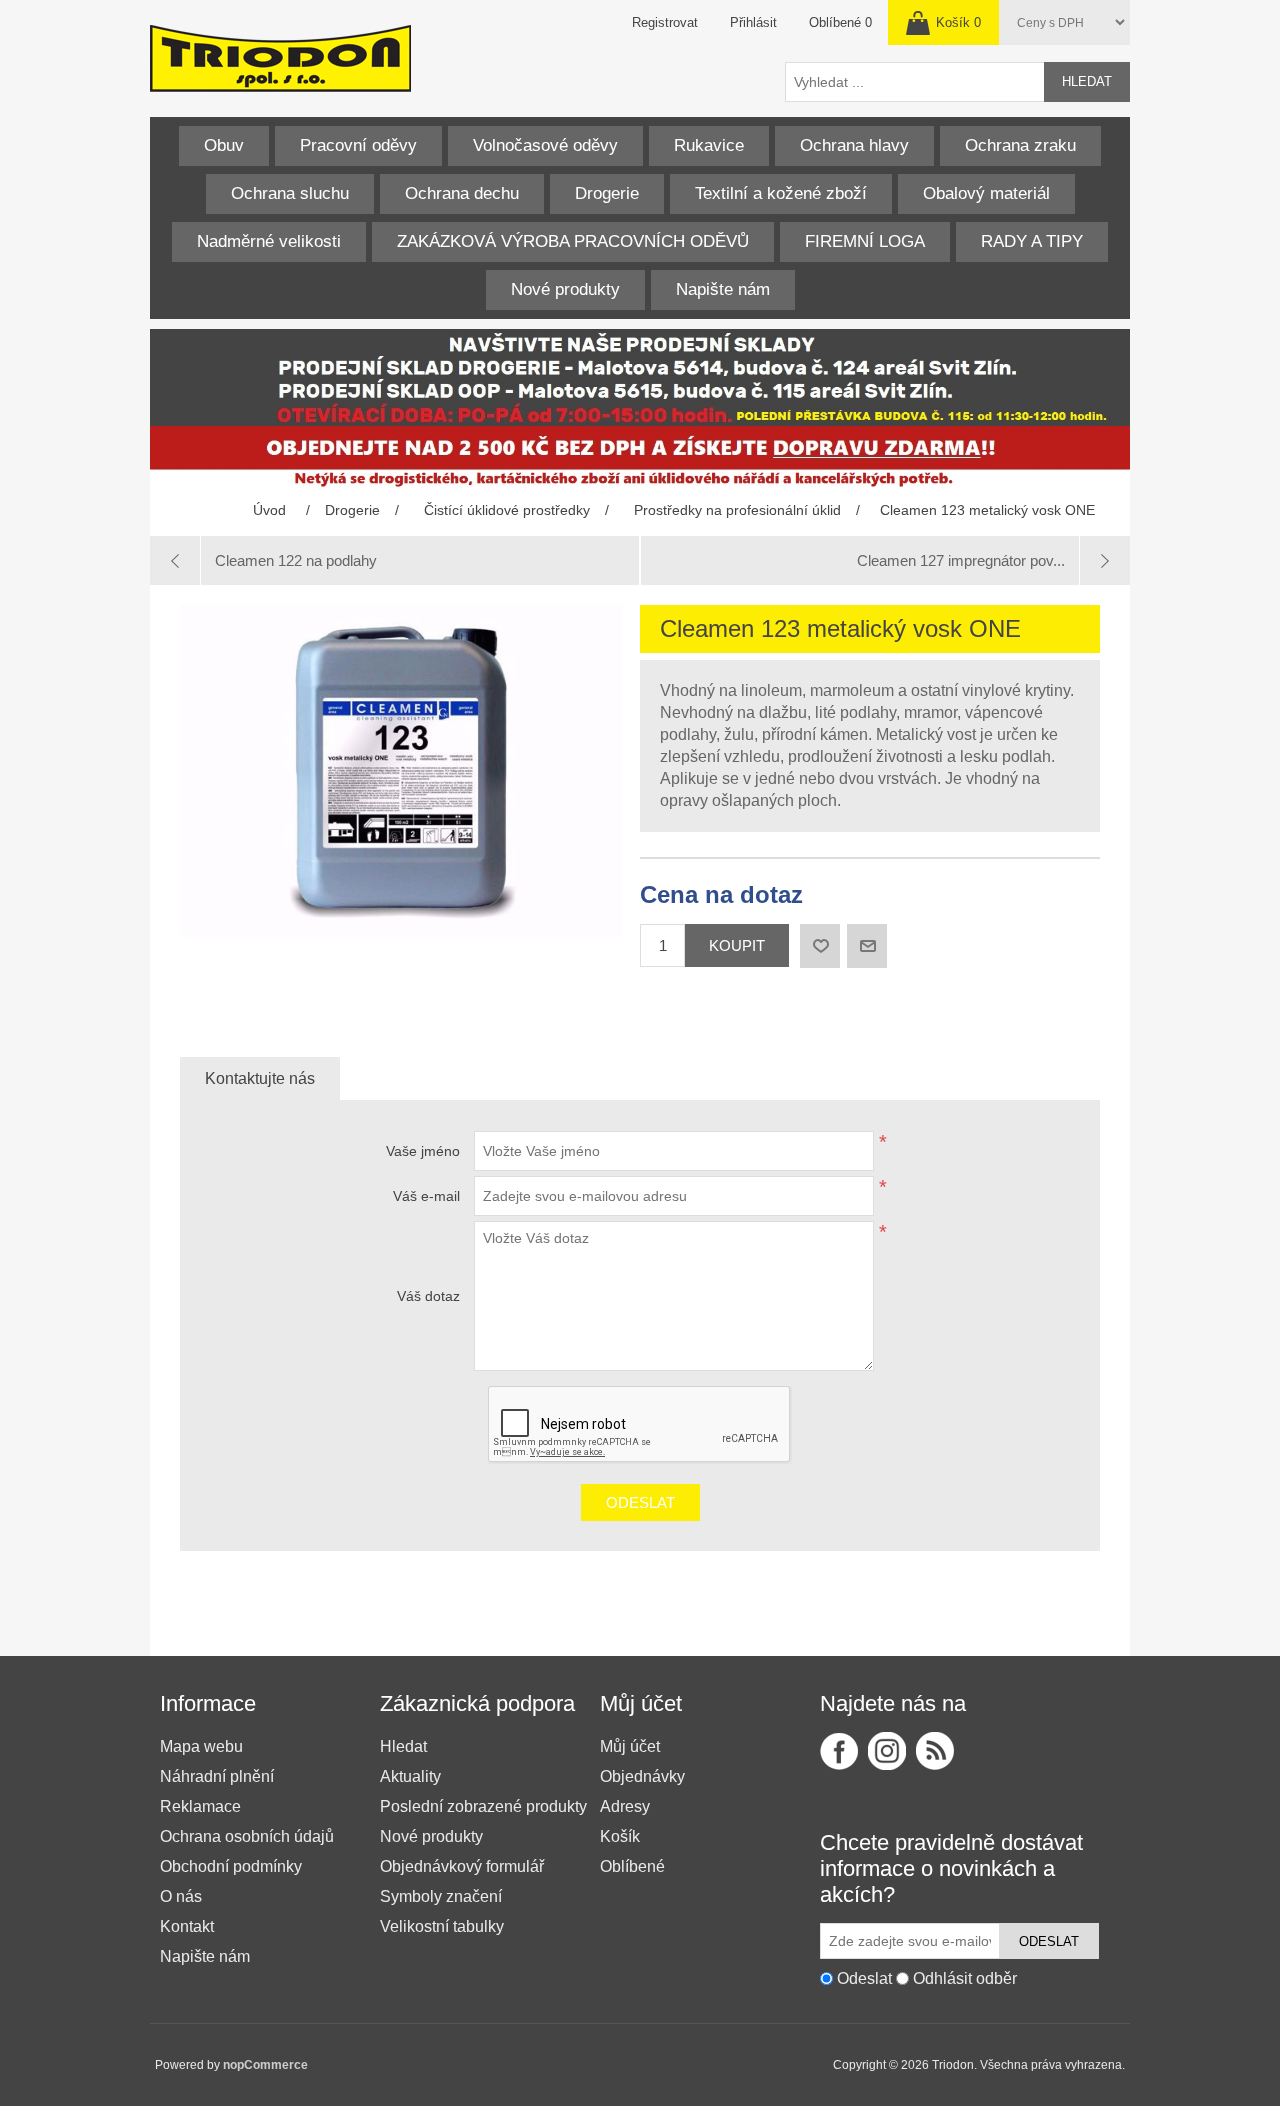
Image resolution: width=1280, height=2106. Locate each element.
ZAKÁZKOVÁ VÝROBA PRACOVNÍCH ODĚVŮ (573, 241)
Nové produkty (565, 289)
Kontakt (187, 1926)
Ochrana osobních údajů (247, 1836)
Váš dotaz (428, 1296)
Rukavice (709, 145)
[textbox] (915, 82)
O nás (181, 1896)
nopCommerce (265, 2065)
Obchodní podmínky (231, 1866)
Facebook (839, 1751)
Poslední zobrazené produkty (483, 1806)
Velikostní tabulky (442, 1926)
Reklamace (200, 1806)
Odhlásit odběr (965, 1978)
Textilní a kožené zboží (781, 193)
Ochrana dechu (462, 193)
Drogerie (607, 193)
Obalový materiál (986, 193)
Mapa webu (201, 1746)
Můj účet (630, 1746)
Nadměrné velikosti (269, 241)
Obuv (224, 145)
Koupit (737, 945)
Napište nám (723, 289)
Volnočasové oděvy (545, 145)
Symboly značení (441, 1896)
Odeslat (640, 1502)
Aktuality (410, 1776)
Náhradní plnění (217, 1776)
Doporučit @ (867, 946)
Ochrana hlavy (854, 145)
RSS (935, 1751)
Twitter (887, 1751)
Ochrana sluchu (290, 193)
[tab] (260, 1079)
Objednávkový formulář (462, 1866)
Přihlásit (753, 22)
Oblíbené (632, 1866)
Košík (620, 1836)
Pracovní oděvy (358, 145)
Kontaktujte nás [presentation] (260, 1078)
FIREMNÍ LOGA (865, 241)
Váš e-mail (426, 1196)
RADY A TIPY (1032, 241)
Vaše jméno (423, 1151)
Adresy (625, 1806)
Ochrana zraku (1020, 145)
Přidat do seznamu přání (820, 946)
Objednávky (642, 1776)
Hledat (1087, 81)
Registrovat (665, 22)
